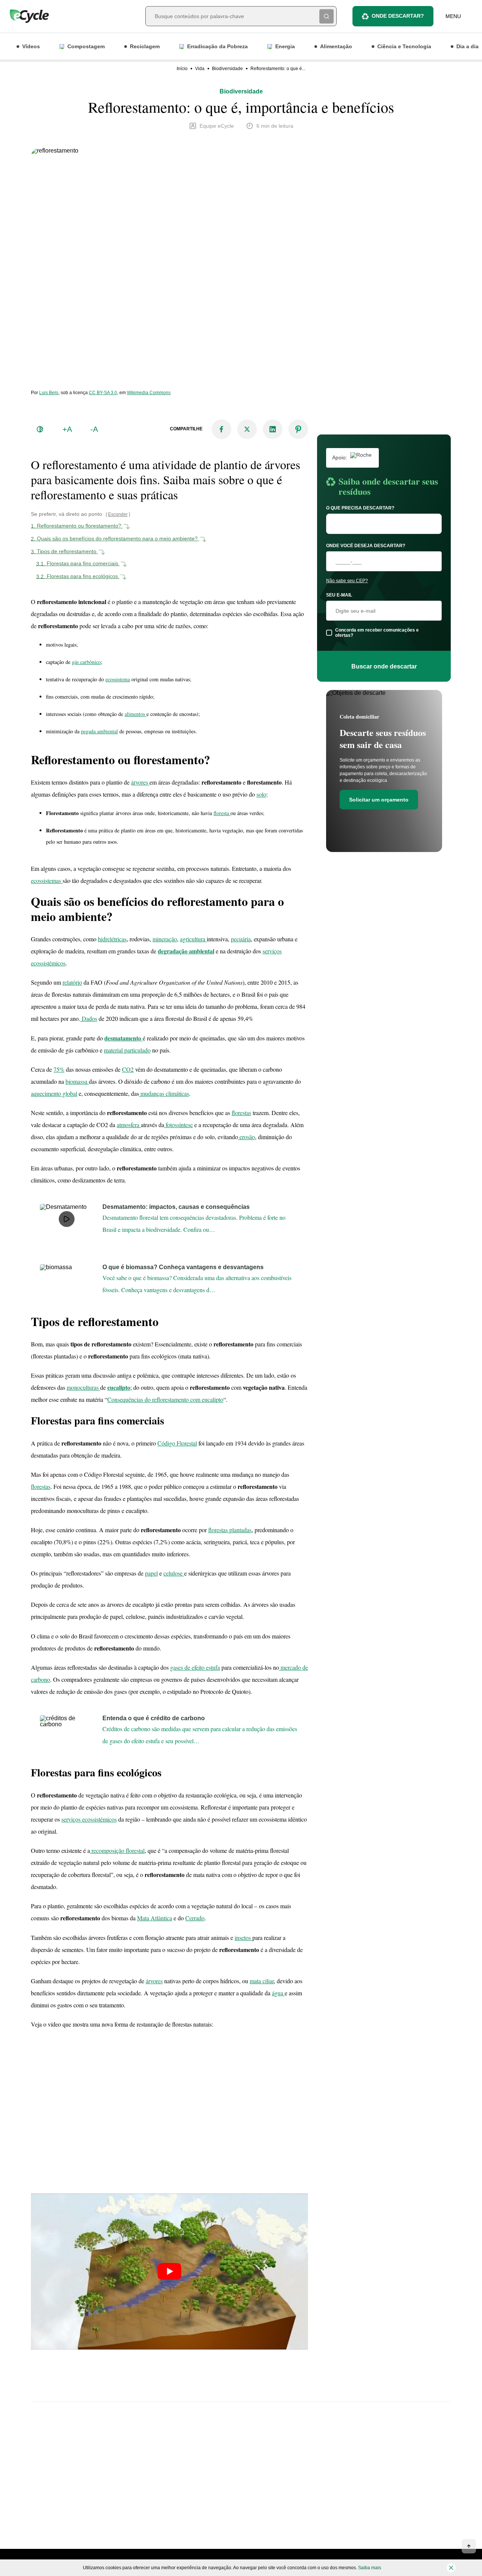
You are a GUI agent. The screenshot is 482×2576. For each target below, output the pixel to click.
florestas (241, 1113)
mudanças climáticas (164, 1093)
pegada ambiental (99, 731)
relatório (72, 982)
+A (67, 429)
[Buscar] (326, 16)
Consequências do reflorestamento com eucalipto (165, 1399)
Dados (89, 1018)
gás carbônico (86, 662)
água (278, 1993)
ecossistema (118, 679)
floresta (222, 813)
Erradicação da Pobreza (217, 46)
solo (261, 794)
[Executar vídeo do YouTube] (169, 2272)
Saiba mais (370, 2568)
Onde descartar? (398, 16)
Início (182, 69)
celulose (174, 1573)
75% (59, 1069)
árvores (140, 782)
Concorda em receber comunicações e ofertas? (377, 633)
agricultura (193, 939)
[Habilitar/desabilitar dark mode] (40, 429)
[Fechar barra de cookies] (451, 2568)
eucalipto (119, 1387)
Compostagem (86, 46)
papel (151, 1573)
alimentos (136, 714)
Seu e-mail (339, 595)
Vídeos (31, 46)
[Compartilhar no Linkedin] (273, 429)
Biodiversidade (227, 69)
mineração (165, 939)
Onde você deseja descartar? (366, 546)
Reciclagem (145, 46)
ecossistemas (47, 880)
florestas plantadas (230, 1530)
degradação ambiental (186, 951)
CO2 (128, 1069)
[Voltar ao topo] (469, 2546)
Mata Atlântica (155, 1918)
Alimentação (336, 46)
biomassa (77, 1081)
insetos (243, 1937)
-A (94, 429)
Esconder (118, 514)
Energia (285, 46)
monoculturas (83, 1387)
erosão (246, 1137)
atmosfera (129, 1125)
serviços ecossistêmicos (89, 1819)
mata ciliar (262, 1981)
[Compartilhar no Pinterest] (298, 429)
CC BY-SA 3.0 (103, 393)
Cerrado (195, 1918)
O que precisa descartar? (360, 508)
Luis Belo (49, 393)
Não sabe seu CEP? (347, 581)
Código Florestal (177, 1443)
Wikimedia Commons (149, 393)
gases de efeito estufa (195, 1667)
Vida (200, 69)
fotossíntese (178, 1125)
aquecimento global (54, 1093)
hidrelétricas (112, 939)
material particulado (127, 1050)
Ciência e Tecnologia (404, 46)
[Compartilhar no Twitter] (247, 429)
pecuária (241, 939)
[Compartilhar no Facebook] (221, 429)
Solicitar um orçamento (379, 800)
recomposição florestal (117, 1850)
